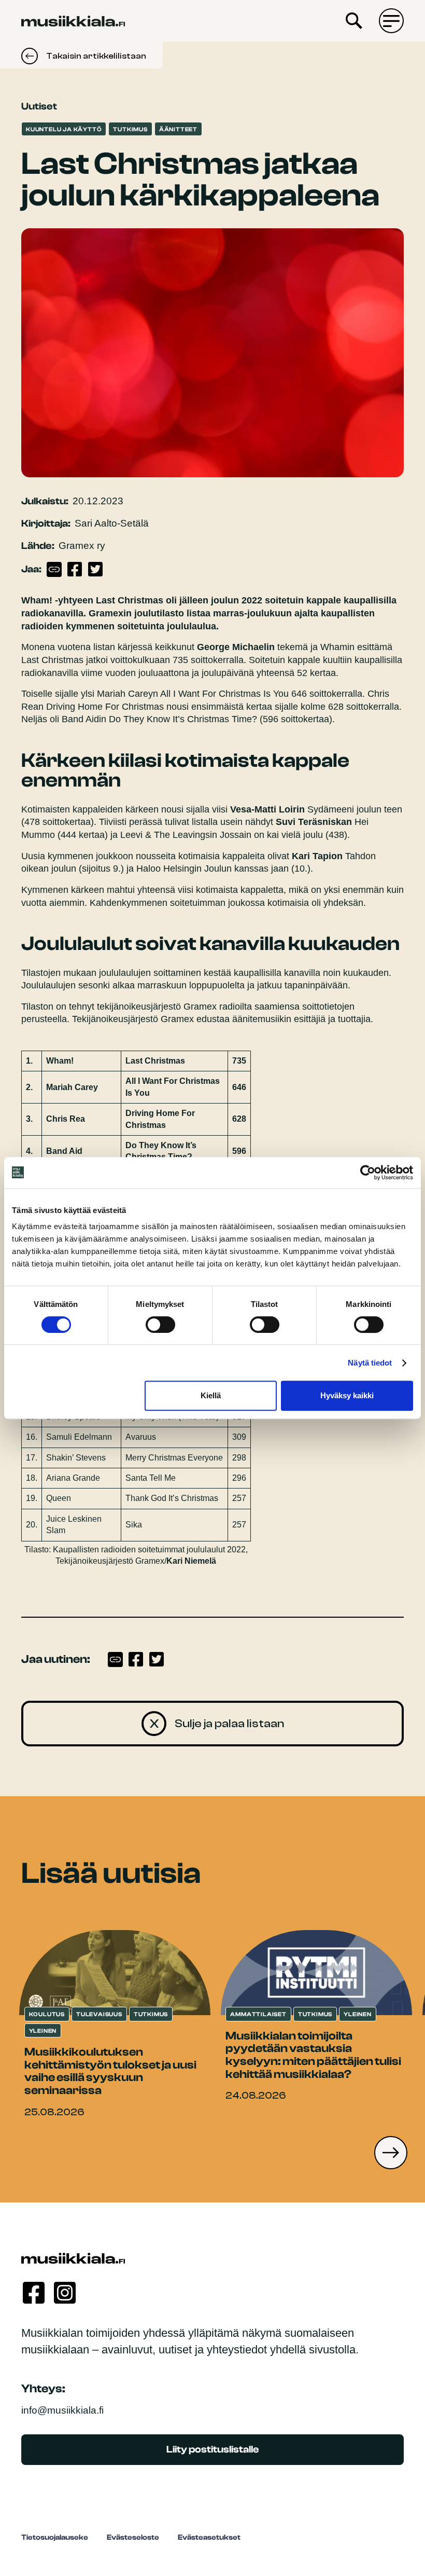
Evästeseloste (133, 2537)
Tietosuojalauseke (55, 2537)
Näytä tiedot (370, 1363)
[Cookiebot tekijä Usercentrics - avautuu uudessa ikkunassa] (368, 1173)
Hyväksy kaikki (347, 1395)
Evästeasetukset (209, 2537)
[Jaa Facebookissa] (75, 569)
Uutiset (39, 106)
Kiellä (211, 1395)
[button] (391, 2153)
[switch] (160, 1325)
